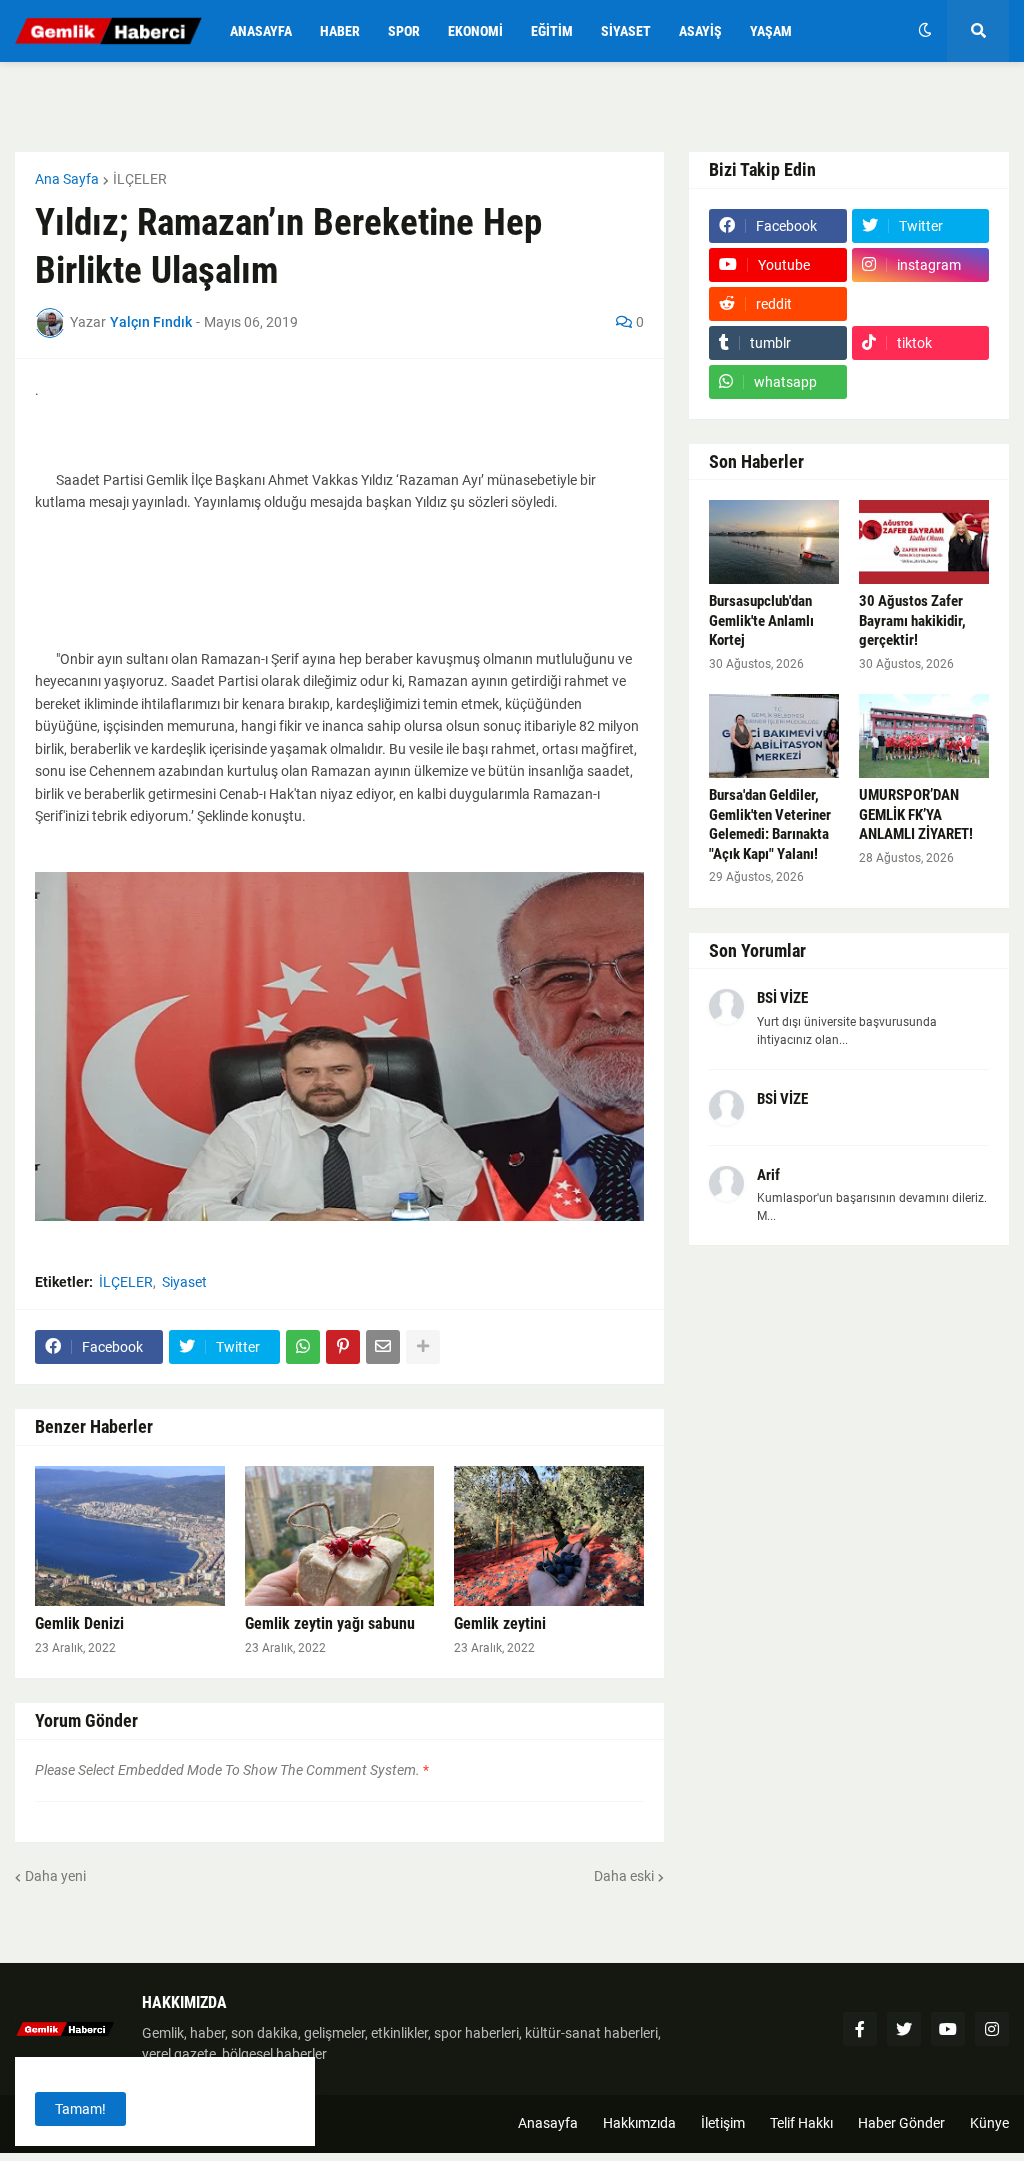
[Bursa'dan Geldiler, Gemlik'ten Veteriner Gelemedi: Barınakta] (774, 736)
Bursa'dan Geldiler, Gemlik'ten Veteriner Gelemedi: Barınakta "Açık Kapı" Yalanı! (770, 824)
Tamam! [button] (80, 2109)
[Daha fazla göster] (423, 1347)
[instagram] (992, 2029)
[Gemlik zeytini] (549, 1536)
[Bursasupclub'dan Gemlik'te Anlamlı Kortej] (774, 542)
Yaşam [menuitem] (771, 31)
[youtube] (948, 2029)
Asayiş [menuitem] (700, 31)
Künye (989, 2123)
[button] (925, 31)
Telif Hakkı (801, 2123)
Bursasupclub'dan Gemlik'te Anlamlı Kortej (761, 620)
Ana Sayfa (67, 179)
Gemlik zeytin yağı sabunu (330, 1623)
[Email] (383, 1347)
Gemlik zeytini (500, 1623)
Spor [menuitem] (404, 31)
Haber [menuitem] (340, 31)
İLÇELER (140, 179)
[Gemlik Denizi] (130, 1536)
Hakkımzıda (639, 2123)
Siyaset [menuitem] (626, 31)
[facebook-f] (860, 2029)
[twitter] (904, 2029)
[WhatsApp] (303, 1347)
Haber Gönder (901, 2123)
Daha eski (624, 1876)
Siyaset (184, 1282)
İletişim (723, 2123)
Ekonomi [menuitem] (475, 31)
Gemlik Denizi (79, 1623)
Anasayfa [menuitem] (261, 31)
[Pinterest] (343, 1347)
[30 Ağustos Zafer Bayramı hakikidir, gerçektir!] (924, 542)
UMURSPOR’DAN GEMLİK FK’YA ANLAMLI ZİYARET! (916, 814)
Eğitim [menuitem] (552, 31)
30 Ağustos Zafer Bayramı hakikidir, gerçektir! (912, 620)
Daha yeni (55, 1876)
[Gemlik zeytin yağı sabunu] (340, 1536)
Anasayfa (548, 2123)
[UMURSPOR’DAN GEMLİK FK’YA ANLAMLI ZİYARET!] (924, 736)
